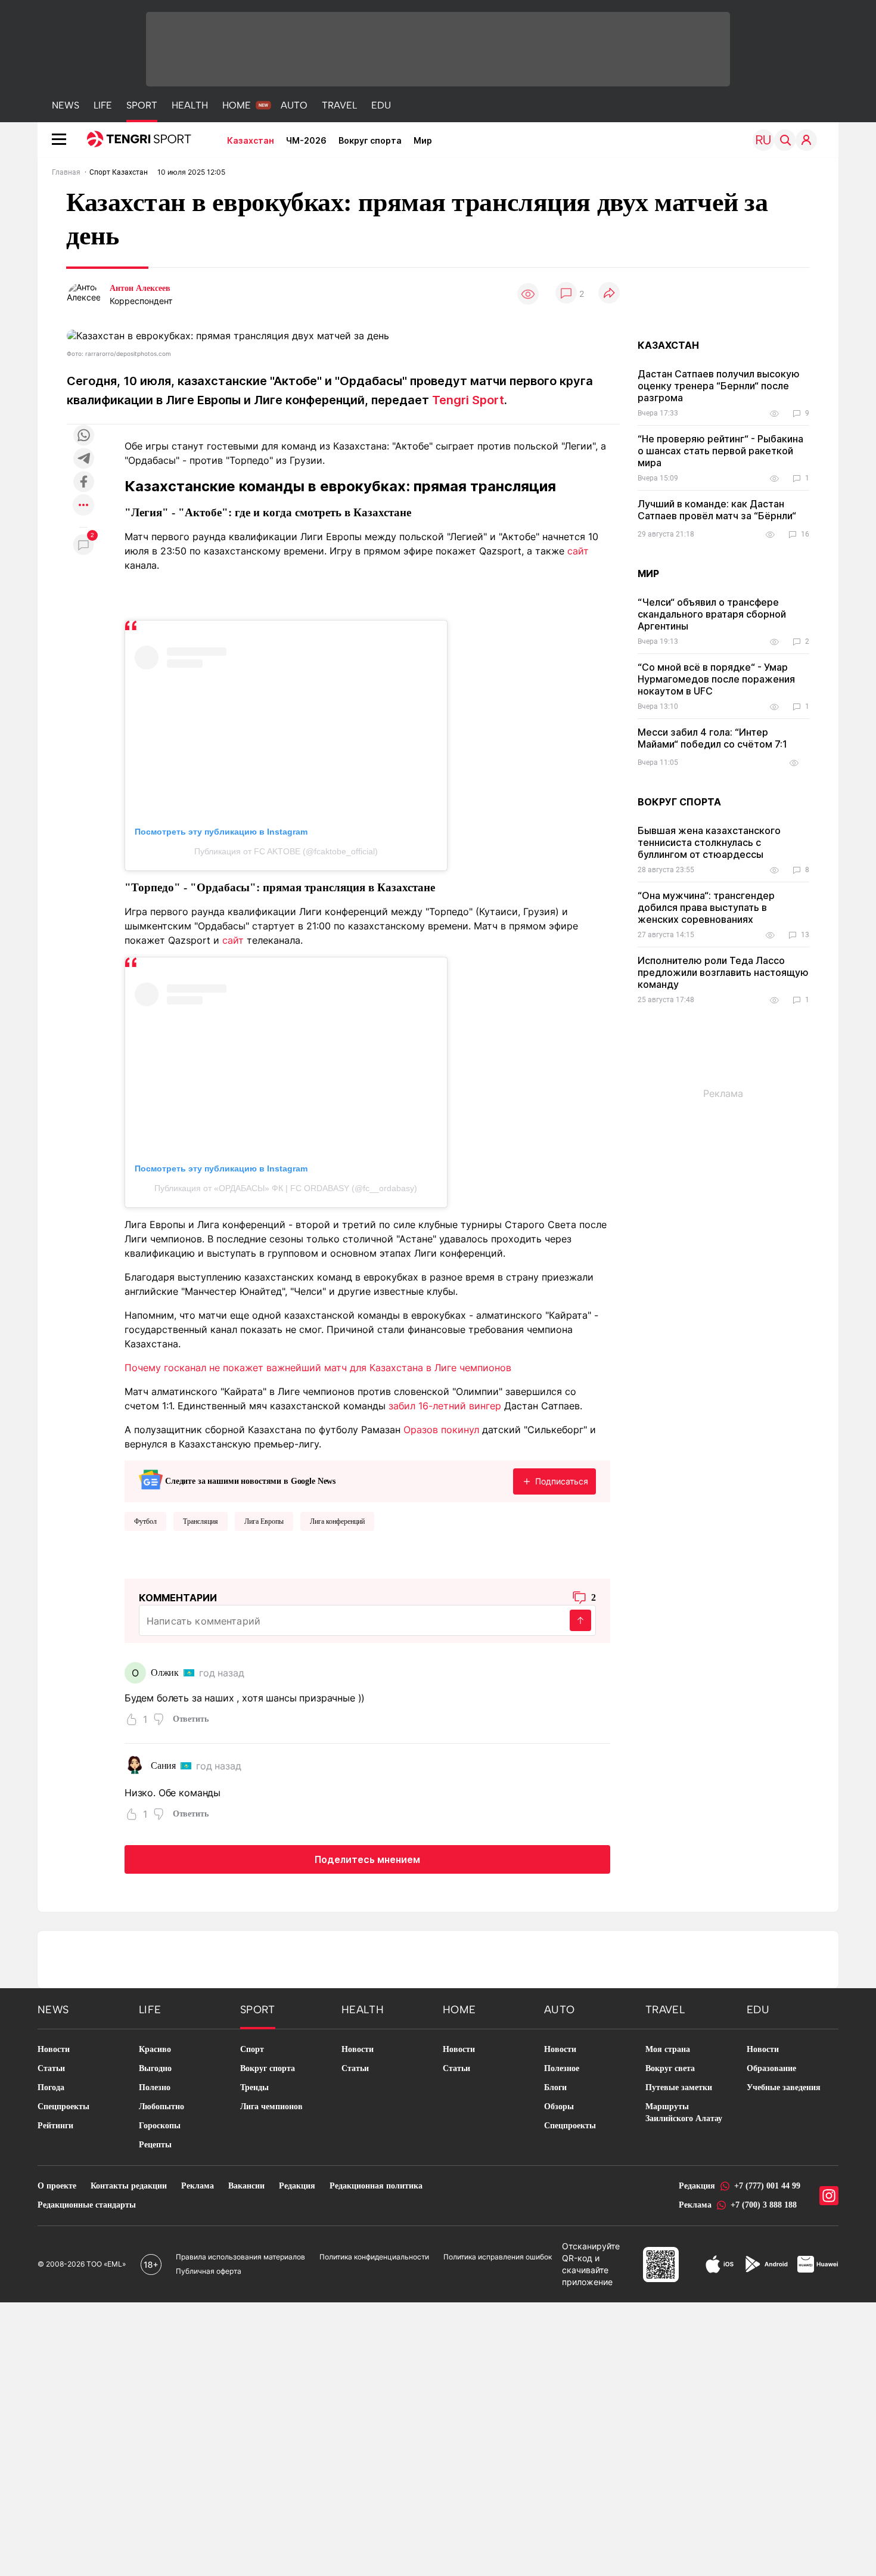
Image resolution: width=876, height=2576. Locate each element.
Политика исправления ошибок (498, 2257)
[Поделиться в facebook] (83, 483)
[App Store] (720, 2264)
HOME (237, 105)
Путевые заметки (679, 2087)
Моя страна (668, 2049)
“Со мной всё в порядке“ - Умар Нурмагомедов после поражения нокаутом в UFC (716, 679)
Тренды (254, 2087)
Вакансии (246, 2186)
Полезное (562, 2068)
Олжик (165, 1673)
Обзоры (559, 2107)
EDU (381, 105)
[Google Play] (766, 2264)
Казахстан (251, 140)
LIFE (103, 105)
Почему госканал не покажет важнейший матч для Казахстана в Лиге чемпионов (318, 1368)
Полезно (155, 2087)
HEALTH (190, 105)
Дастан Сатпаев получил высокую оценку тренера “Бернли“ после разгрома (719, 386)
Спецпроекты (63, 2107)
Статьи (51, 2068)
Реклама (198, 2186)
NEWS (66, 105)
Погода (51, 2087)
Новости (54, 2049)
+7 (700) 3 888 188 (764, 2205)
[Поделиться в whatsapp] (83, 436)
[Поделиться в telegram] (83, 459)
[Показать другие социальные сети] (83, 506)
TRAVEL (339, 105)
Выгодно (155, 2068)
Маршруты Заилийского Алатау (684, 2112)
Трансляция (201, 1521)
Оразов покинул (441, 1430)
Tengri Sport (468, 400)
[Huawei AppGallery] (818, 2264)
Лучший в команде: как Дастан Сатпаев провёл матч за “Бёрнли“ (717, 510)
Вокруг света (670, 2068)
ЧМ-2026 (306, 140)
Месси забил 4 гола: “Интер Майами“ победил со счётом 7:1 (712, 738)
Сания (163, 1766)
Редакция (297, 2186)
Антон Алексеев (140, 288)
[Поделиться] (609, 294)
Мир (423, 140)
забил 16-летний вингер (445, 1406)
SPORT (142, 105)
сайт (578, 551)
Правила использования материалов (240, 2257)
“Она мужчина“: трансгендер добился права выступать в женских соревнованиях (706, 907)
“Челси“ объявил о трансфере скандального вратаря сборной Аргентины (712, 614)
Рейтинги (55, 2126)
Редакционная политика (376, 2186)
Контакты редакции (129, 2186)
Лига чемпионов (271, 2107)
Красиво (155, 2049)
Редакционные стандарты (87, 2205)
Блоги (555, 2087)
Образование (771, 2068)
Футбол (145, 1521)
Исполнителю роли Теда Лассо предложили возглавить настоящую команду (723, 972)
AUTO (294, 105)
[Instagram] (829, 2196)
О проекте (57, 2186)
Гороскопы (160, 2126)
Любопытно (161, 2107)
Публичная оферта (209, 2271)
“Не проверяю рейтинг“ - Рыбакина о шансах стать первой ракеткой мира (720, 451)
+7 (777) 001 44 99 (767, 2186)
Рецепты (155, 2145)
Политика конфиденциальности (374, 2257)
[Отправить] (580, 1620)
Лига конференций (337, 1521)
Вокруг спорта (370, 140)
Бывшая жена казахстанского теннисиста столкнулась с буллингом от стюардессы (709, 842)
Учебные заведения (784, 2087)
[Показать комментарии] (566, 294)
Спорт (252, 2049)
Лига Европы (264, 1521)
